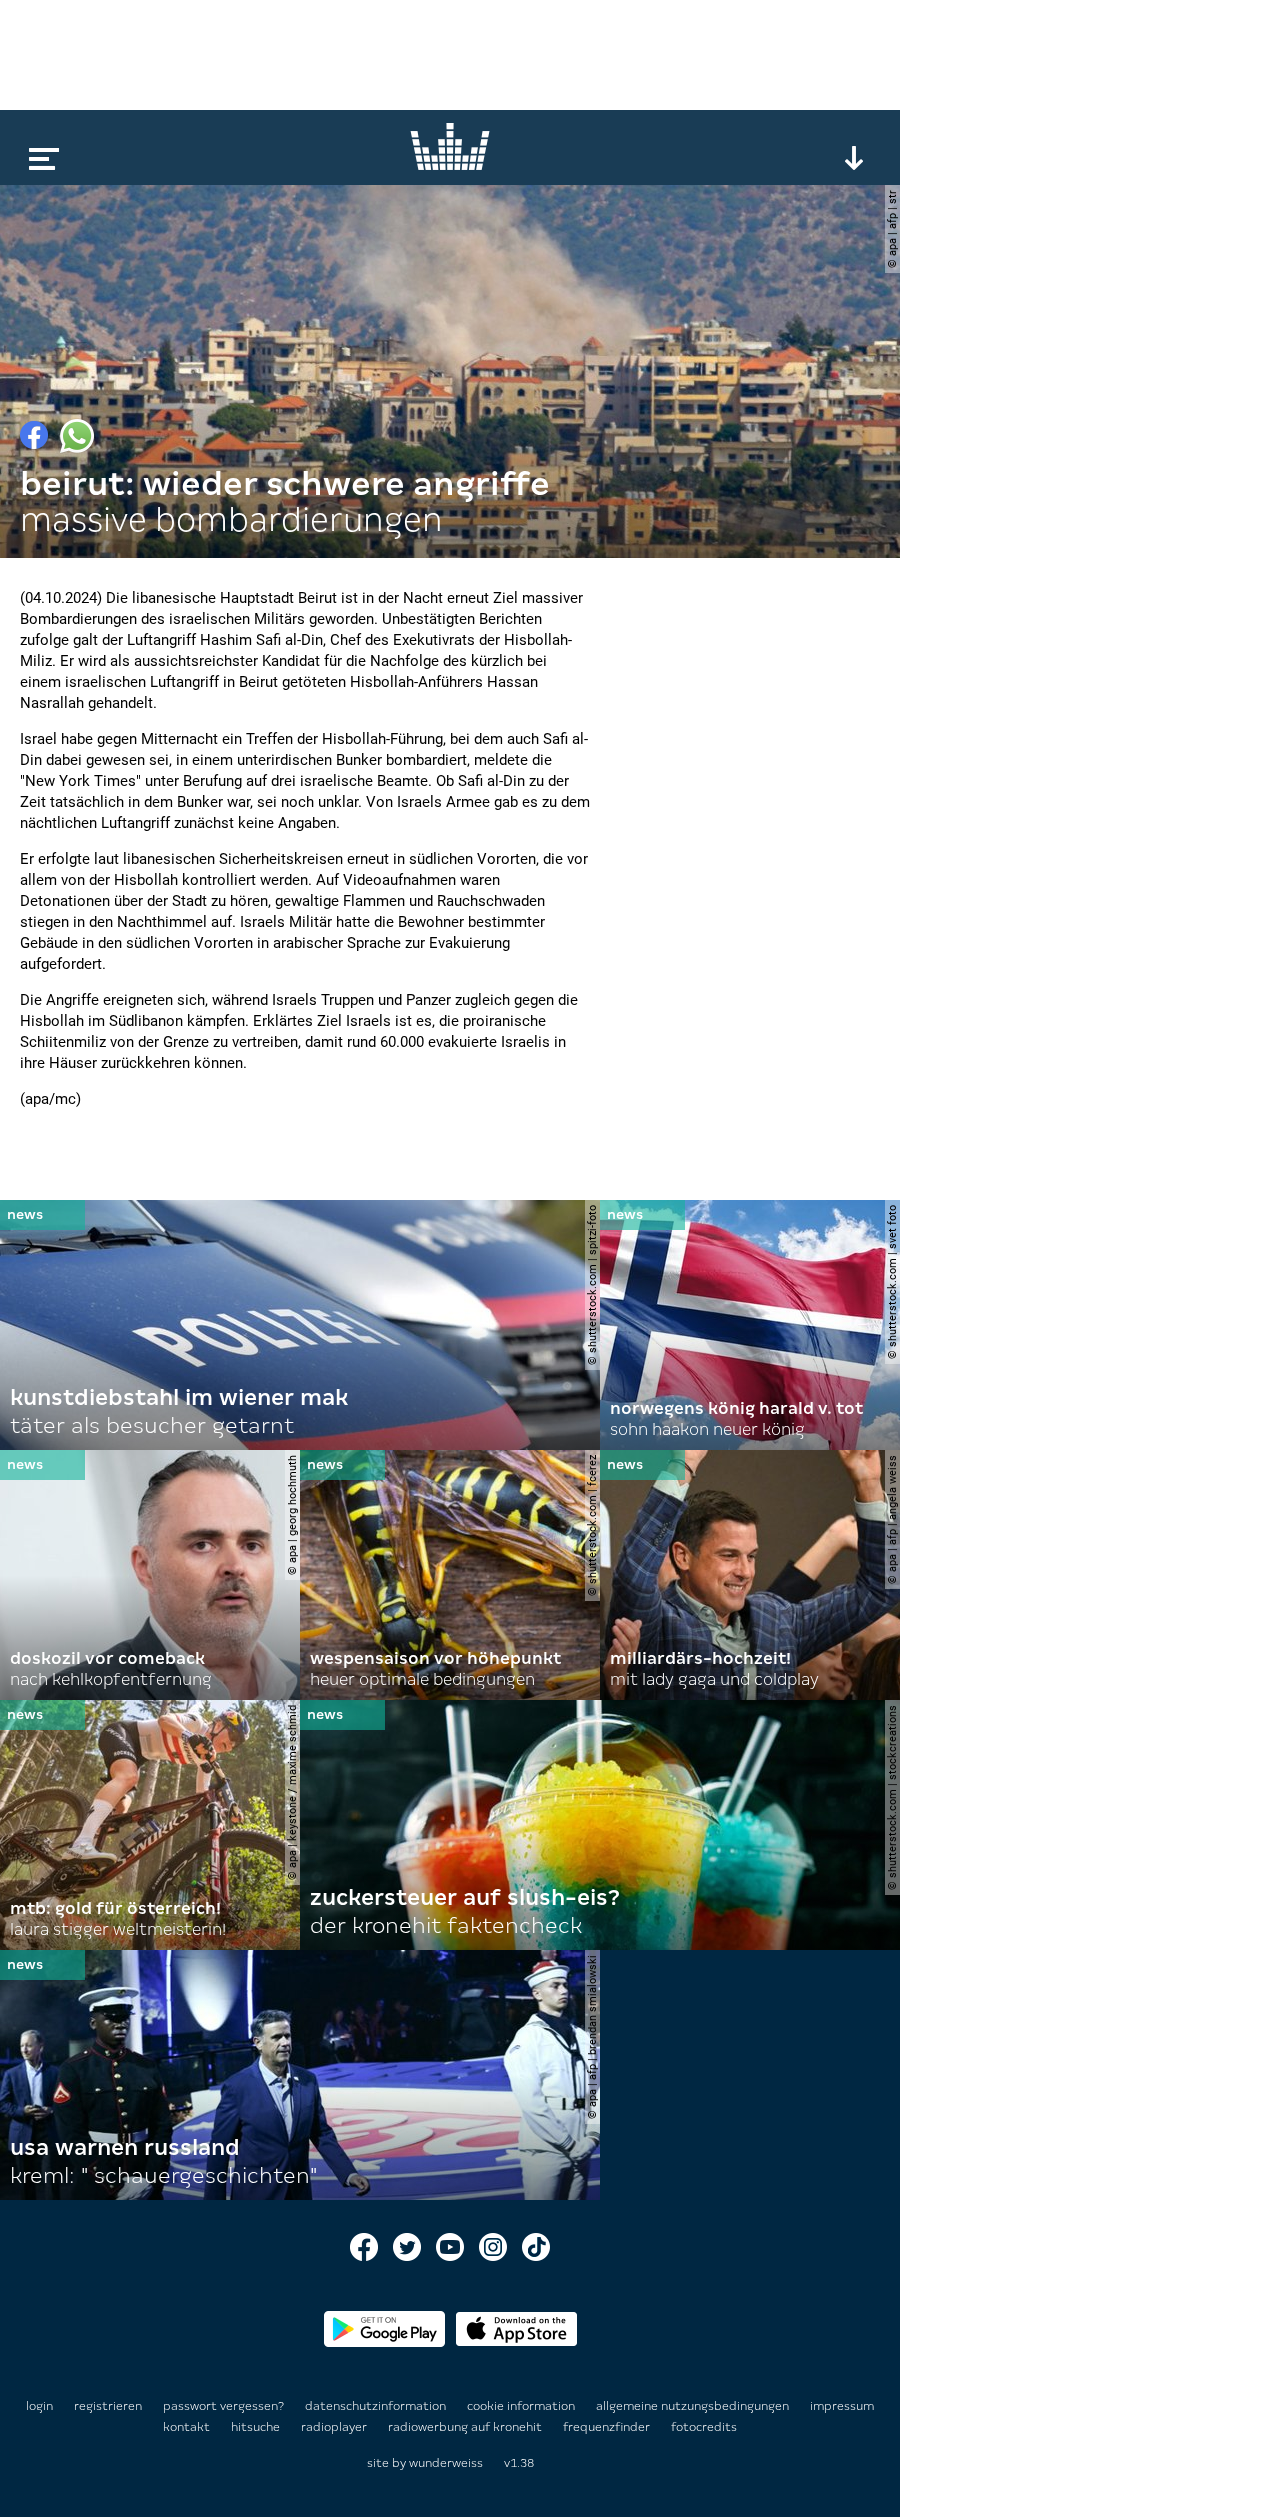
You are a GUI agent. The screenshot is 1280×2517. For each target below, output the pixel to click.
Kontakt (188, 2427)
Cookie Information (522, 2406)
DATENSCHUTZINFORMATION (377, 2406)
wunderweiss (446, 2463)
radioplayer (335, 2427)
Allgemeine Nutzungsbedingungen (694, 2406)
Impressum (842, 2406)
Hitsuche (257, 2427)
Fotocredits (704, 2427)
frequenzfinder (608, 2427)
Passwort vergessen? (223, 2406)
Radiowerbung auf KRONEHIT (466, 2427)
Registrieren (108, 2406)
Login (39, 2406)
